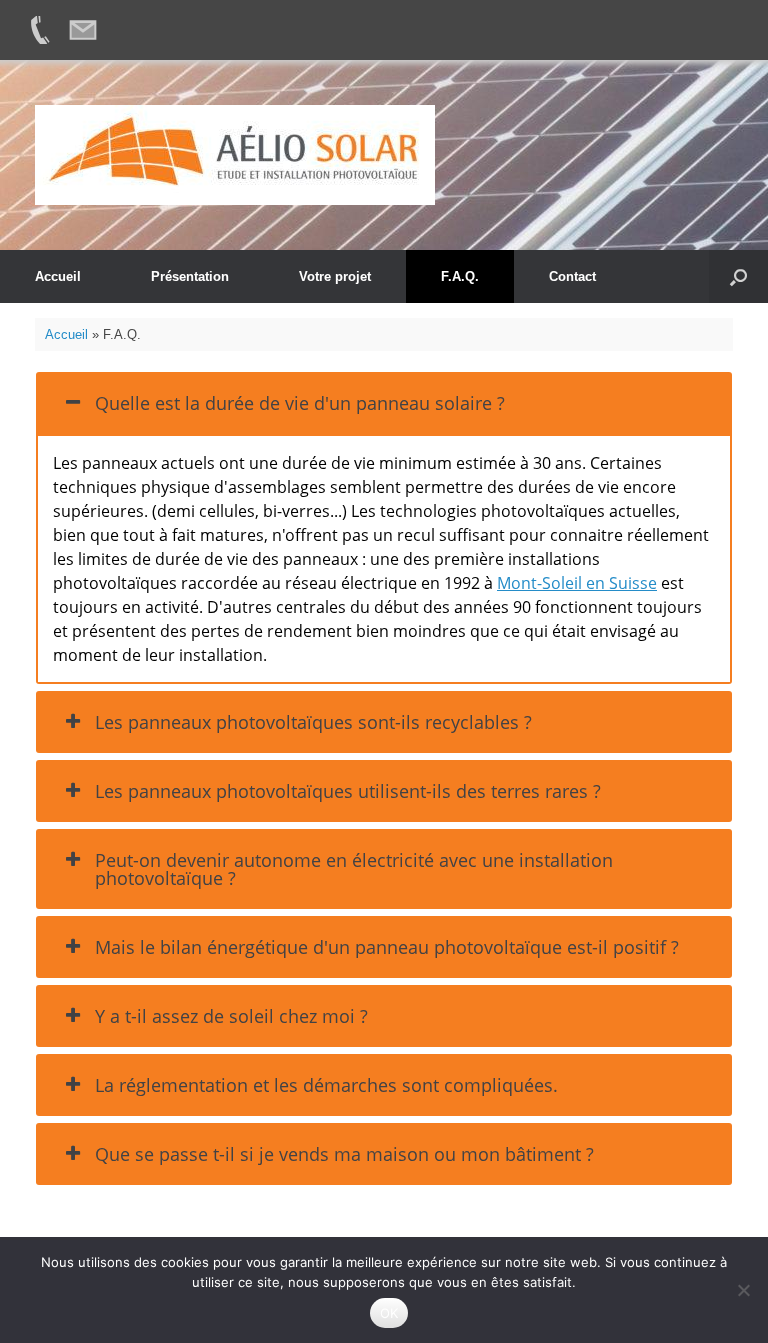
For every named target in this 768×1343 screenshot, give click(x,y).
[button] (738, 276)
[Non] (743, 1290)
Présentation (190, 276)
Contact (572, 276)
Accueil (58, 276)
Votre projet (335, 276)
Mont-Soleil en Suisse (577, 583)
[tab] (384, 403)
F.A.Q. (460, 276)
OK (389, 1313)
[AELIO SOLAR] (235, 155)
